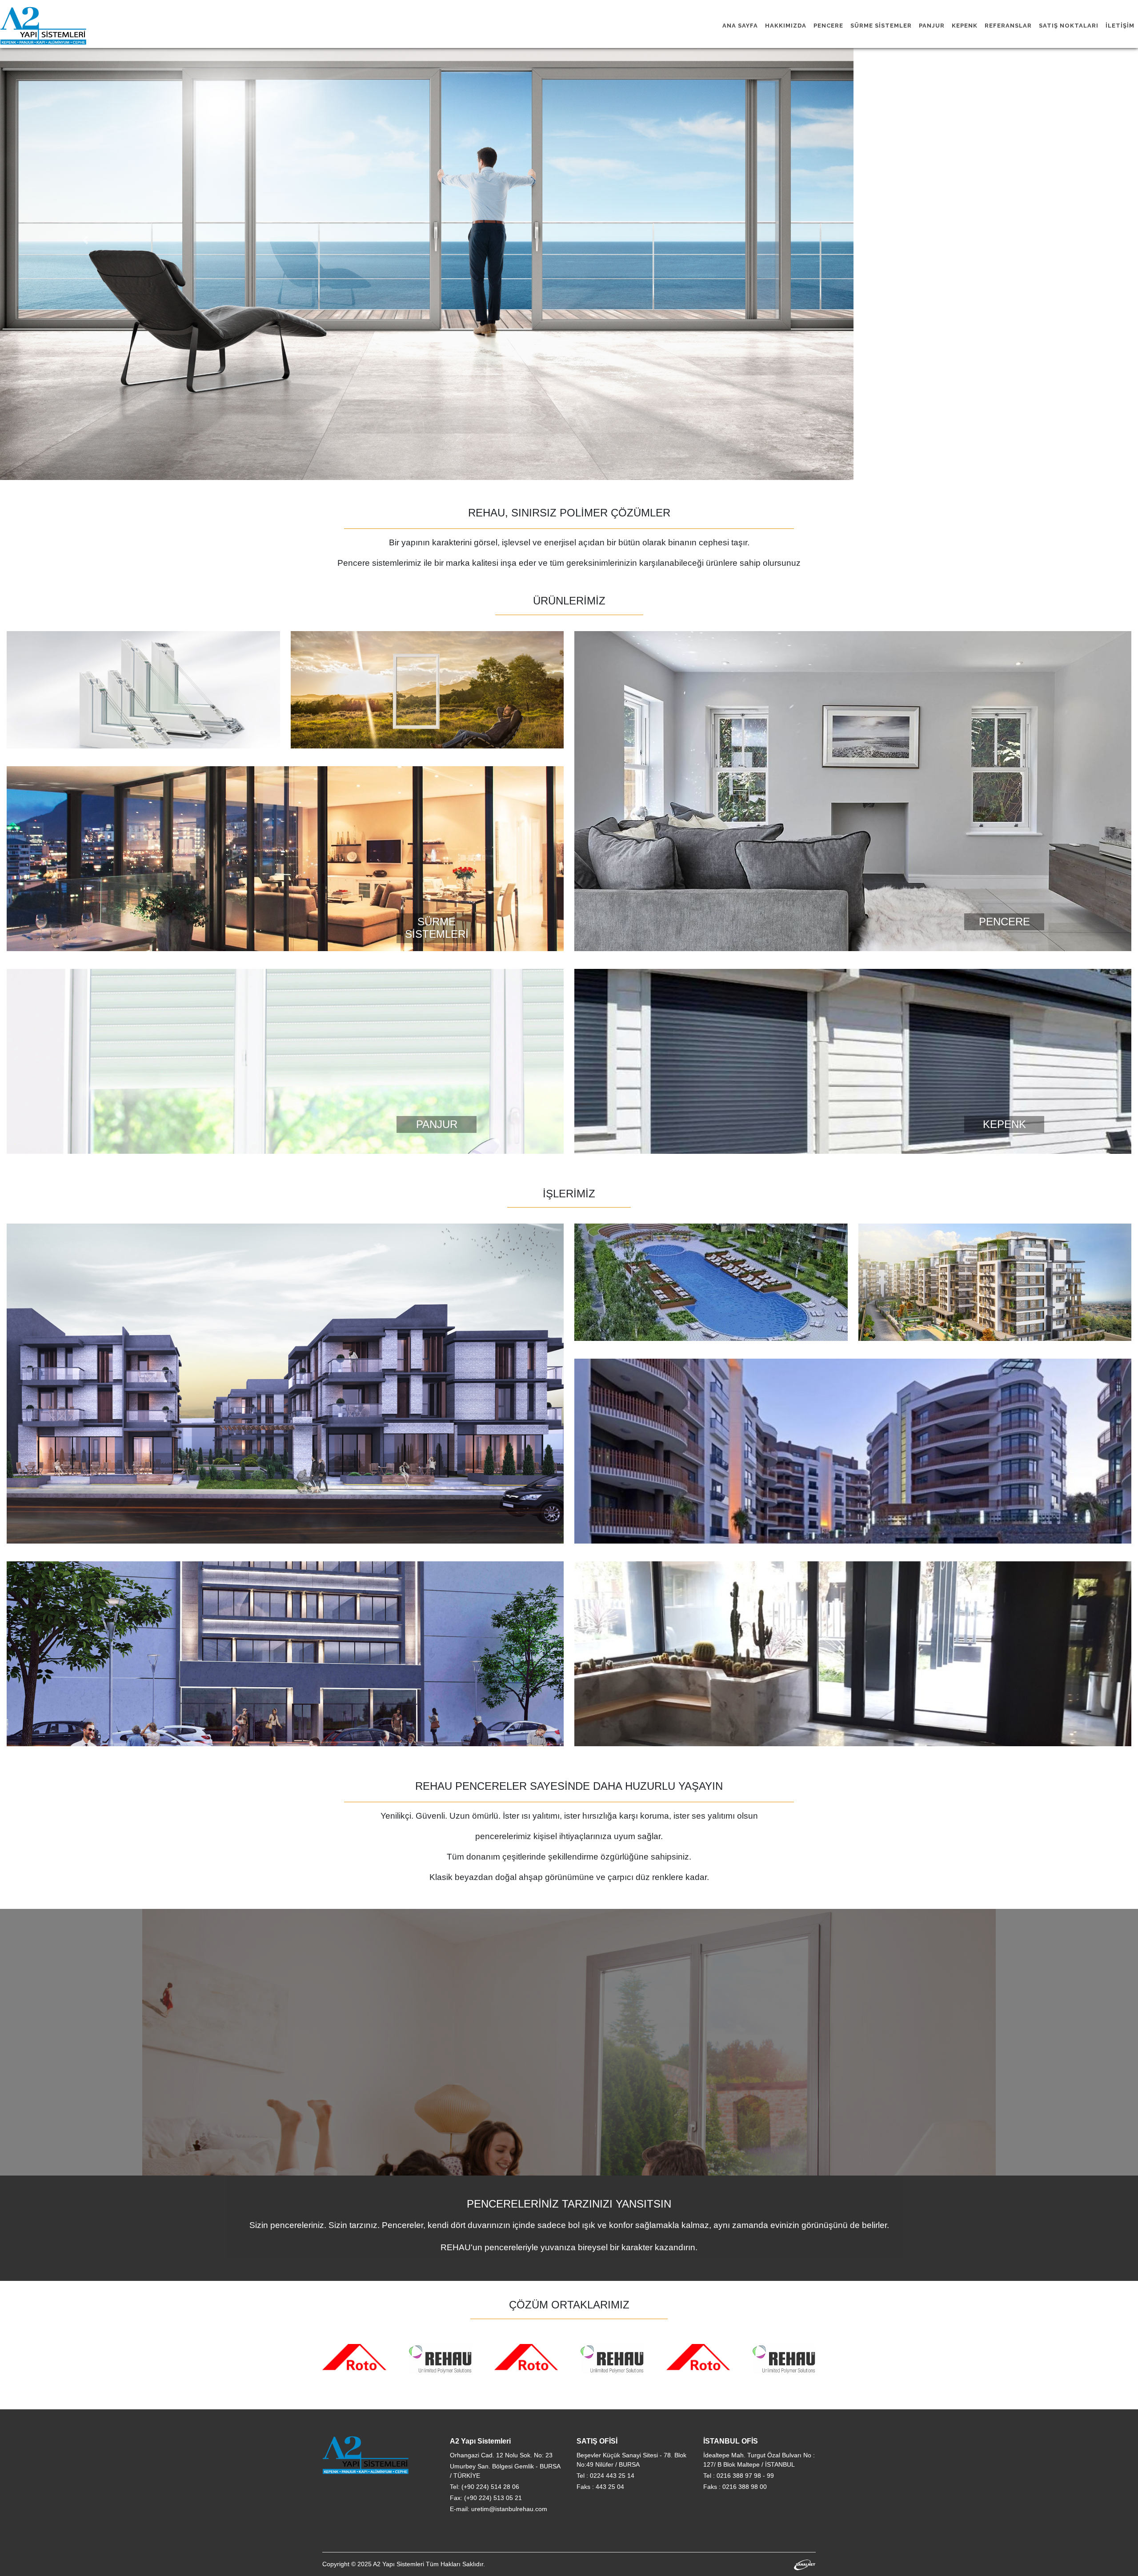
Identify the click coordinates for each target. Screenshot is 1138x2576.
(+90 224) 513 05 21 (493, 2498)
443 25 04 (610, 2487)
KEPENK (965, 26)
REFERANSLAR (1008, 26)
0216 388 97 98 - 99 (745, 2476)
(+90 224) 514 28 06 (490, 2487)
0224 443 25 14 (612, 2476)
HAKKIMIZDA (786, 26)
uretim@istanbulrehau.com (509, 2509)
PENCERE (828, 26)
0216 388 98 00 (745, 2487)
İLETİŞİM (1120, 26)
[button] (85, 240)
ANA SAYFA (740, 26)
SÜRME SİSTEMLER (881, 26)
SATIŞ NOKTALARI (1069, 26)
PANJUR (932, 26)
